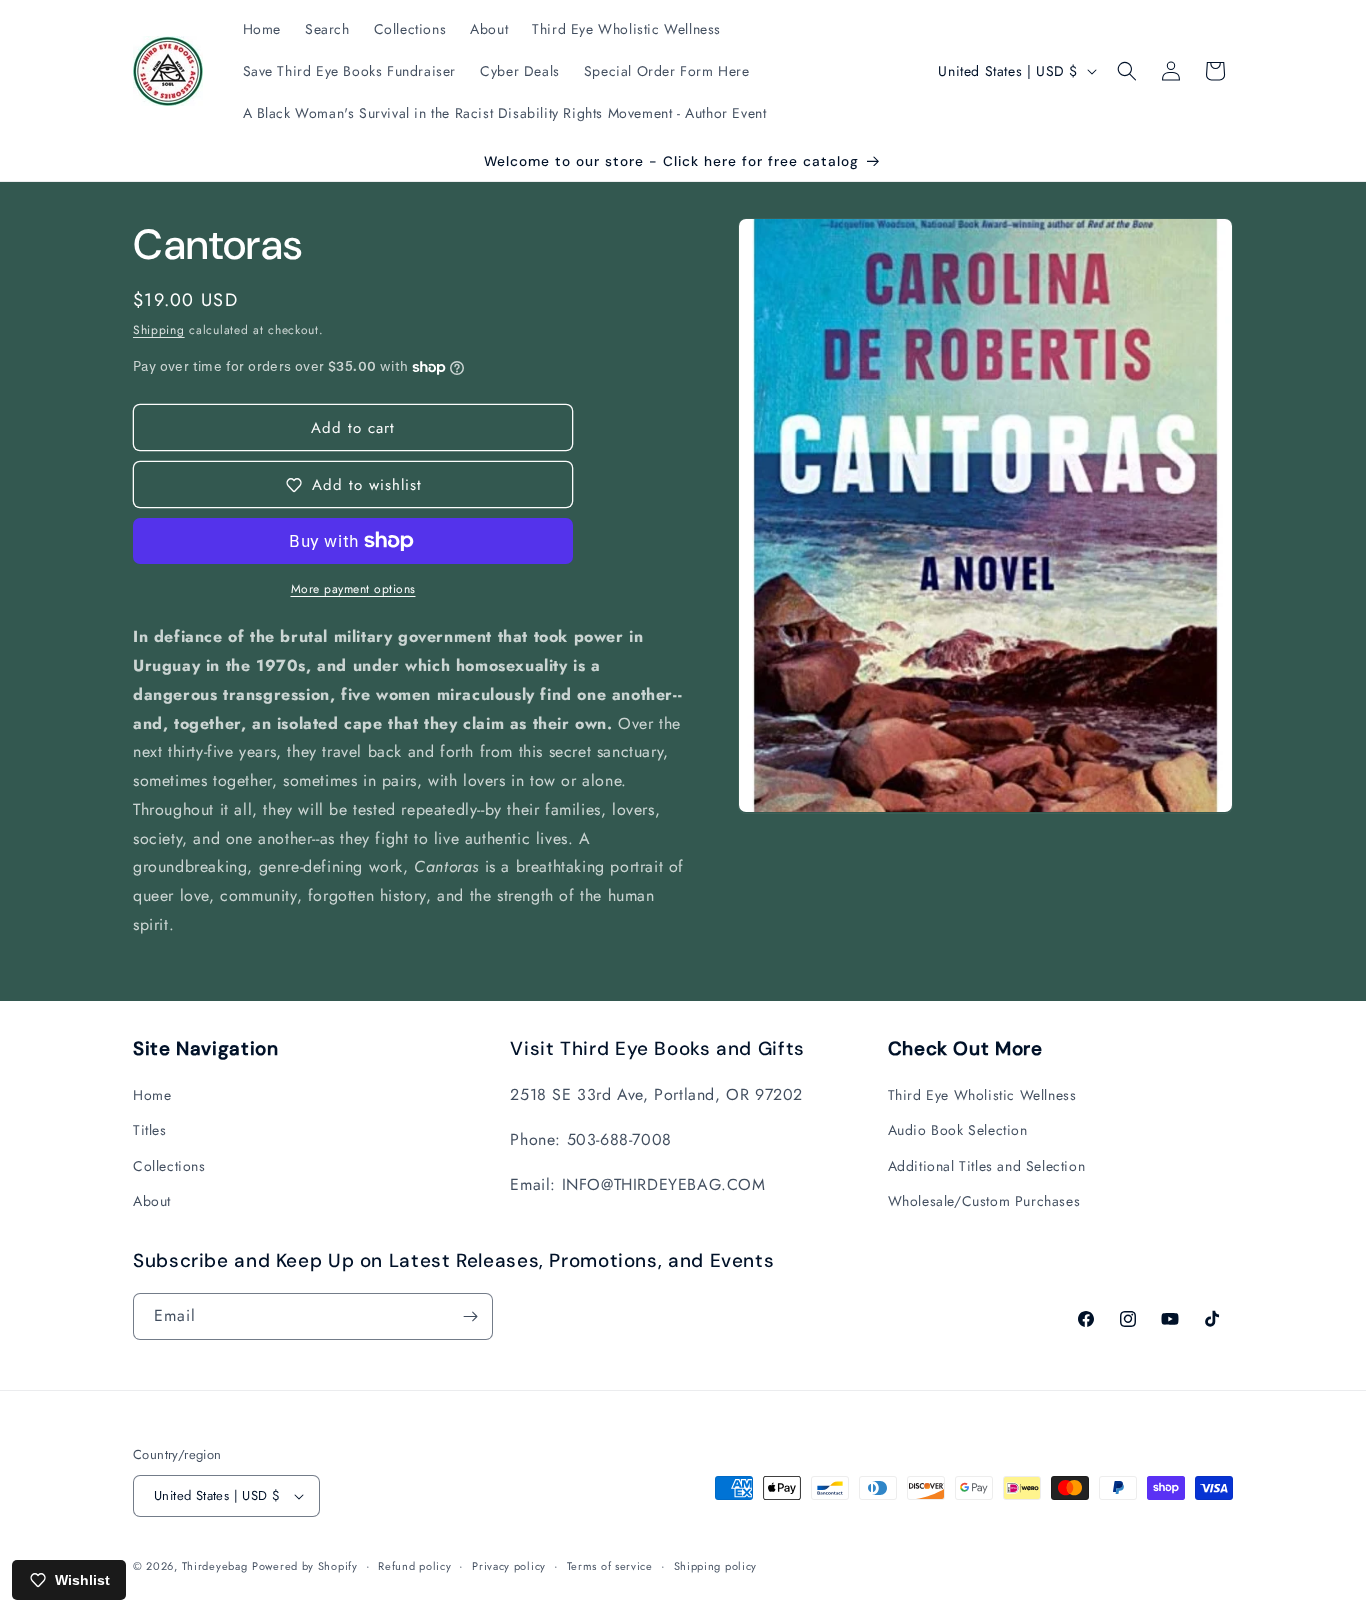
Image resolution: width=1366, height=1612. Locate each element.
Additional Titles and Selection (987, 1166)
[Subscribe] (470, 1316)
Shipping (159, 330)
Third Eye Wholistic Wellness (982, 1095)
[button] (1127, 71)
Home (152, 1095)
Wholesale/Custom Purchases (984, 1201)
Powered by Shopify (305, 1566)
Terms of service (610, 1566)
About (152, 1201)
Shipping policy (716, 1566)
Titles (150, 1130)
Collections (169, 1166)
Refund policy (414, 1566)
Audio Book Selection (958, 1130)
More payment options (353, 589)
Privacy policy (509, 1566)
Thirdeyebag (215, 1566)
